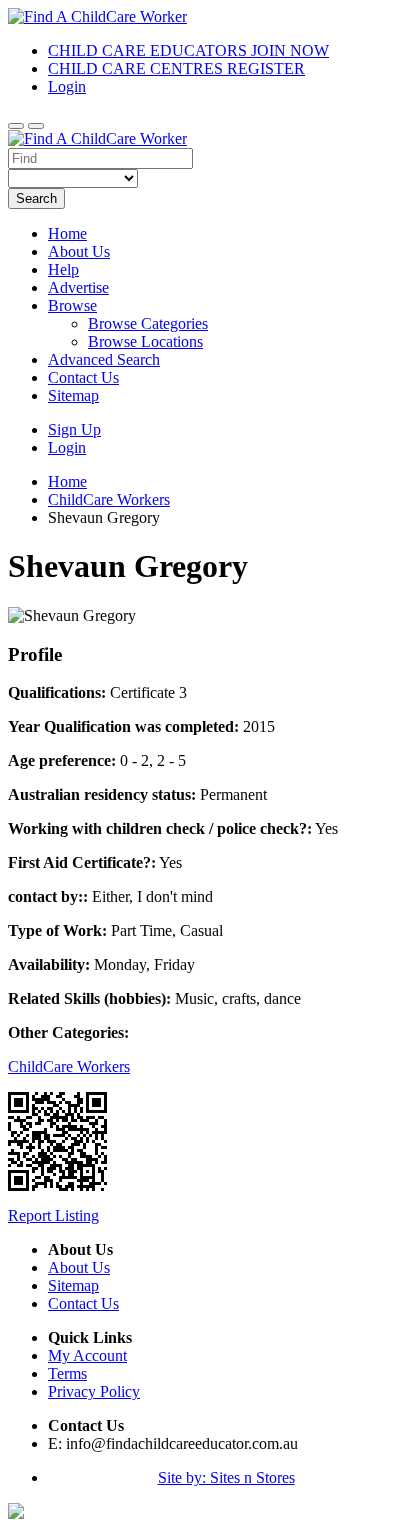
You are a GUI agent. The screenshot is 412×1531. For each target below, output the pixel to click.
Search (36, 198)
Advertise (78, 287)
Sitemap (73, 395)
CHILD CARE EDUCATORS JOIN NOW (188, 50)
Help (63, 269)
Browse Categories (148, 323)
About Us (79, 251)
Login (67, 86)
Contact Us (83, 377)
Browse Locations (145, 341)
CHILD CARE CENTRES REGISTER (176, 68)
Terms (67, 1373)
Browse (72, 305)
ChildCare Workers (69, 1066)
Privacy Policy (94, 1391)
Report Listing (53, 1215)
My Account (87, 1355)
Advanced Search (104, 359)
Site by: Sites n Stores (226, 1477)
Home (67, 233)
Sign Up (74, 429)
